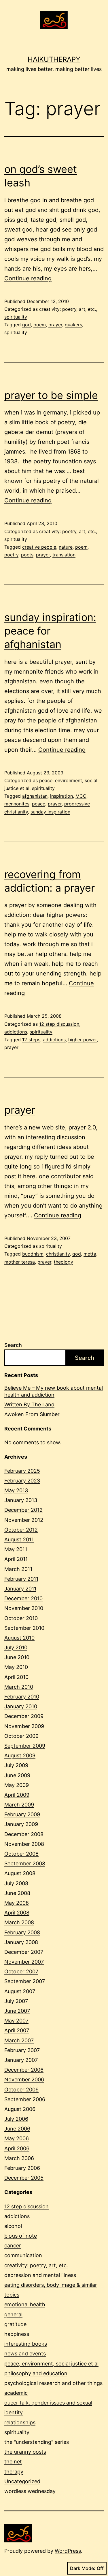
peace (39, 804)
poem (40, 325)
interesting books (26, 2344)
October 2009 (21, 1736)
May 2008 (17, 1903)
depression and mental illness (40, 2275)
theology (64, 1262)
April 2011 (16, 1559)
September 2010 (24, 1628)
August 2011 (19, 1539)
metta (90, 1254)
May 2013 (16, 1490)
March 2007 (19, 2040)
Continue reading (28, 278)
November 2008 (24, 1844)
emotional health (25, 2304)
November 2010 (24, 1608)
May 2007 (16, 2021)
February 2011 (21, 1579)
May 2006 (17, 2138)
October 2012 (21, 1530)
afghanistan (35, 796)
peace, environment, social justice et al (51, 2364)
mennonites (17, 804)
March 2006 (19, 2158)
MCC (81, 796)
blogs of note (21, 2236)
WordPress (68, 2551)
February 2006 (22, 2168)
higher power (83, 1040)
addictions (16, 1032)
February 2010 (22, 1697)
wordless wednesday (30, 2491)
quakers (73, 325)
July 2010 (16, 1647)
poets (27, 555)
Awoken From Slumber (32, 1414)
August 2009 (20, 1755)
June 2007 (17, 2011)
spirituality (16, 317)
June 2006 (17, 2129)
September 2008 (25, 1863)
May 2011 (16, 1549)
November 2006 (24, 2079)
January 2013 (21, 1500)
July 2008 (16, 1883)
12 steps (31, 1040)
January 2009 (21, 1824)
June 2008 (17, 1893)
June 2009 (17, 1775)
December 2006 (24, 2070)
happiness (17, 2334)
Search (13, 1345)
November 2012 (24, 1520)
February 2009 (22, 1814)
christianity (58, 1254)
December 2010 (23, 1598)
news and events (25, 2354)
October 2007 (21, 1971)
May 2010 (16, 1667)
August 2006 (20, 2109)
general (13, 2314)
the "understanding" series (37, 2442)
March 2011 (18, 1569)
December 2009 (24, 1716)
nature (66, 547)
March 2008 (19, 1922)
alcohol (13, 2226)
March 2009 (19, 1805)
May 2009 (17, 1785)
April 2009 (17, 1795)
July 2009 (16, 1765)
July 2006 (16, 2119)
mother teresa (20, 1262)
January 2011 (20, 1589)
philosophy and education (36, 2373)
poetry (11, 555)
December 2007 (24, 1952)
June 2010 (17, 1657)
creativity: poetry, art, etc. (68, 309)
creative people (39, 547)
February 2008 (22, 1932)
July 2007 (16, 2001)
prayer (55, 325)
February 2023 (22, 1481)
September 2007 (25, 1981)
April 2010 (16, 1677)
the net (13, 2462)
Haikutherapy (54, 59)
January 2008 (21, 1942)
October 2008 (21, 1854)
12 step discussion (59, 1024)
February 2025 (22, 1471)
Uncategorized (22, 2481)
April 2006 (17, 2148)
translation (64, 555)
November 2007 (24, 1962)
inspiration (61, 796)
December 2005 (24, 2178)
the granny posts (25, 2452)
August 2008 (20, 1873)
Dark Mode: (83, 2568)
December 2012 (23, 1510)
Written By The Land (29, 1404)
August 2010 (19, 1638)
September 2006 (25, 2099)
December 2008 (24, 1834)
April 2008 (17, 1913)
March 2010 (19, 1687)
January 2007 (21, 2060)
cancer (13, 2246)
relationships (20, 2422)
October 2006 (21, 2090)
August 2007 (20, 1991)
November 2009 (24, 1726)
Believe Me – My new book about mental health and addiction (54, 1391)
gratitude (15, 2324)
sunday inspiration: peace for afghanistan (50, 631)
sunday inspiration (50, 812)
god (26, 325)
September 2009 (25, 1746)
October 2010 (21, 1618)
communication (23, 2255)
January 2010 (21, 1706)
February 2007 (22, 2050)
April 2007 (17, 2030)
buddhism (33, 1254)
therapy (14, 2472)
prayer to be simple (51, 395)
